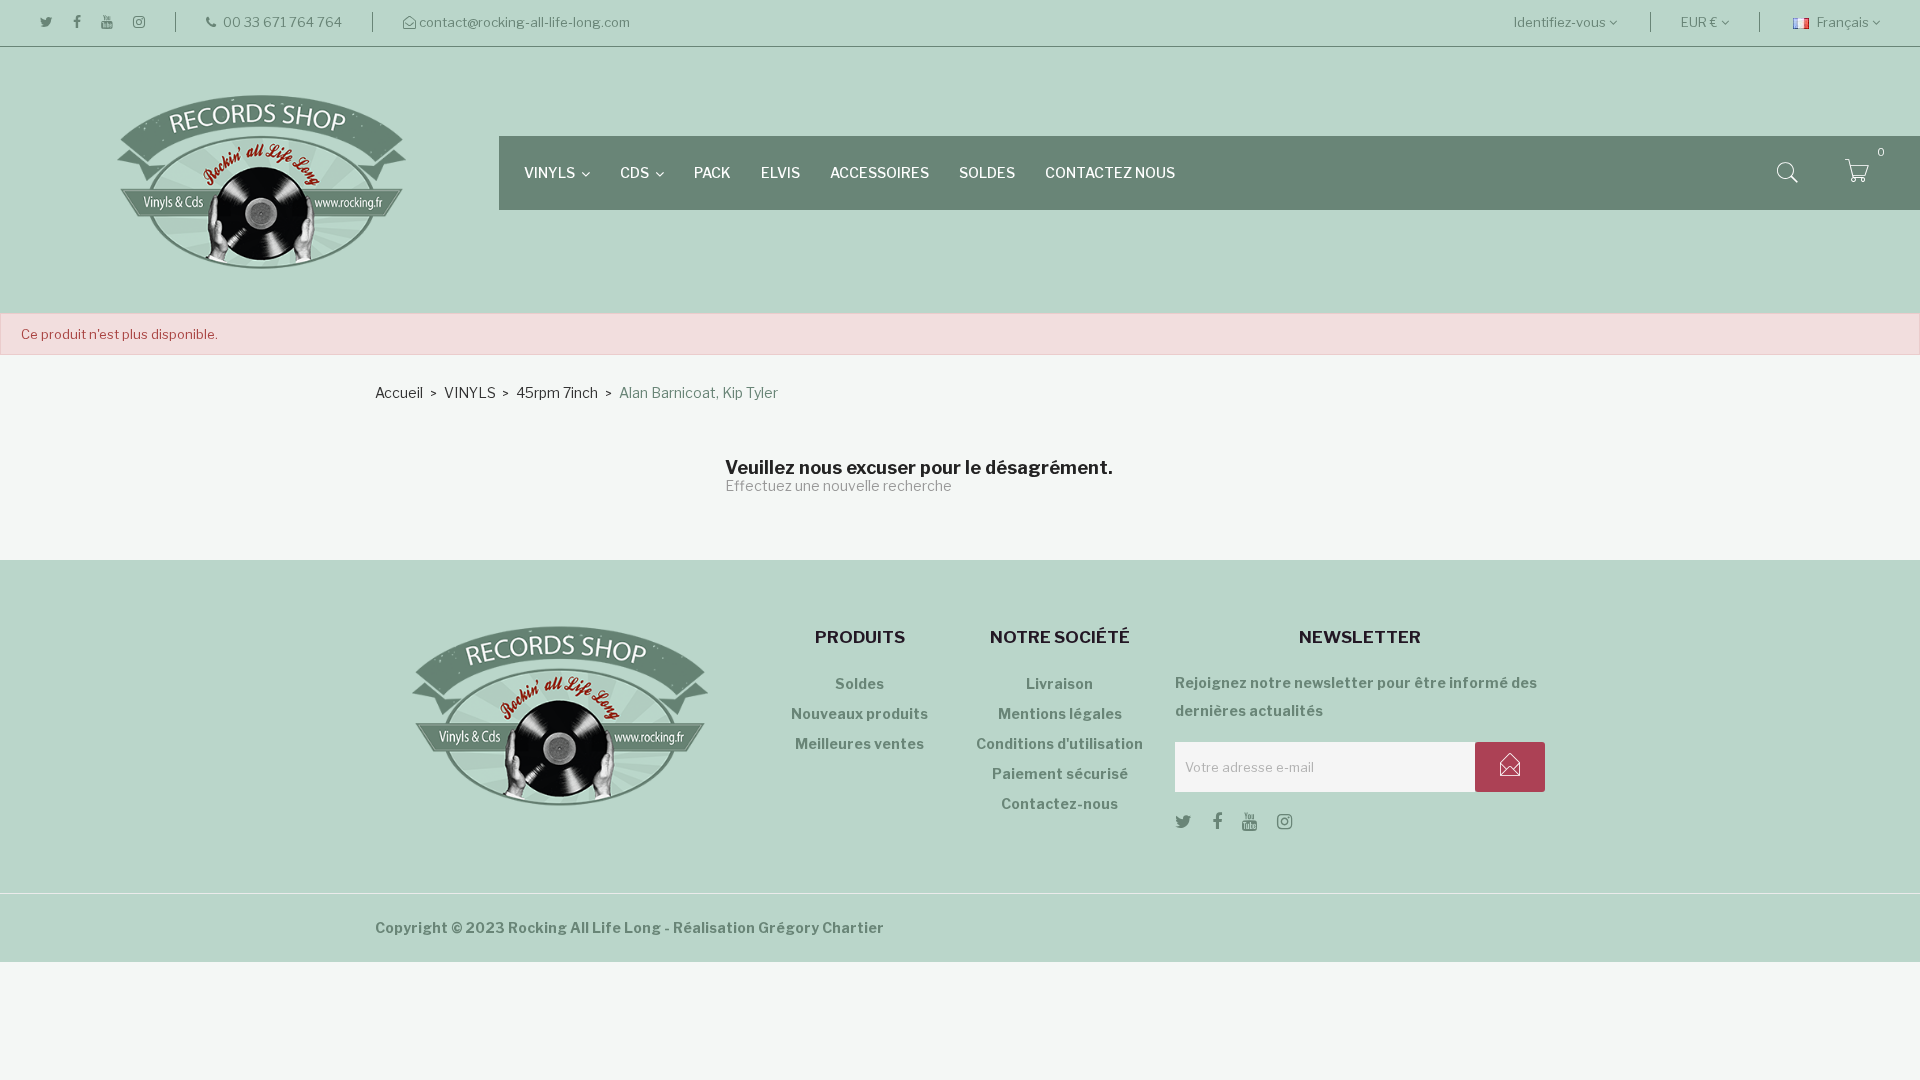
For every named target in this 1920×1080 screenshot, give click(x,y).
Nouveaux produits (859, 713)
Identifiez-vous (1561, 22)
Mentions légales (1060, 713)
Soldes (859, 683)
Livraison (1059, 683)
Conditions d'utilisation (1059, 743)
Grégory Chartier (821, 927)
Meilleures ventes (859, 743)
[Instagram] (139, 22)
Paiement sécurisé (1060, 773)
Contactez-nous (1059, 803)
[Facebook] (77, 22)
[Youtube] (107, 22)
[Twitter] (46, 22)
